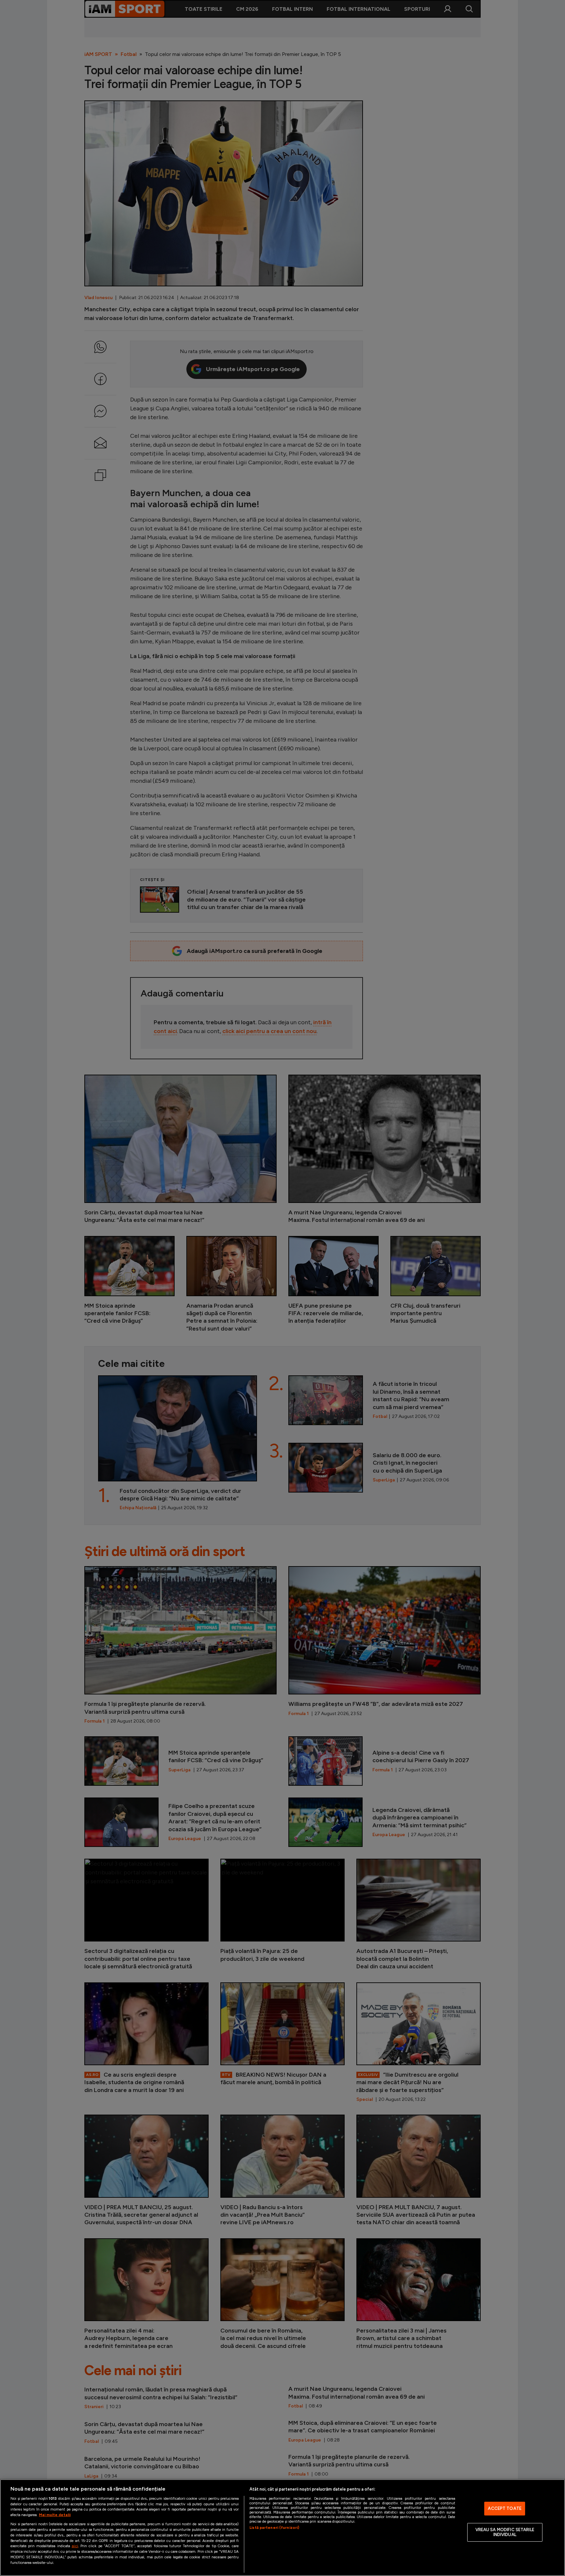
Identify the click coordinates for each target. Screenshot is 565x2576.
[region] (282, 2528)
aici (75, 2546)
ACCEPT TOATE (505, 2508)
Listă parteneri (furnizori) (274, 2528)
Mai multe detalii (55, 2515)
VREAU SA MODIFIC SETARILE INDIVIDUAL (505, 2532)
